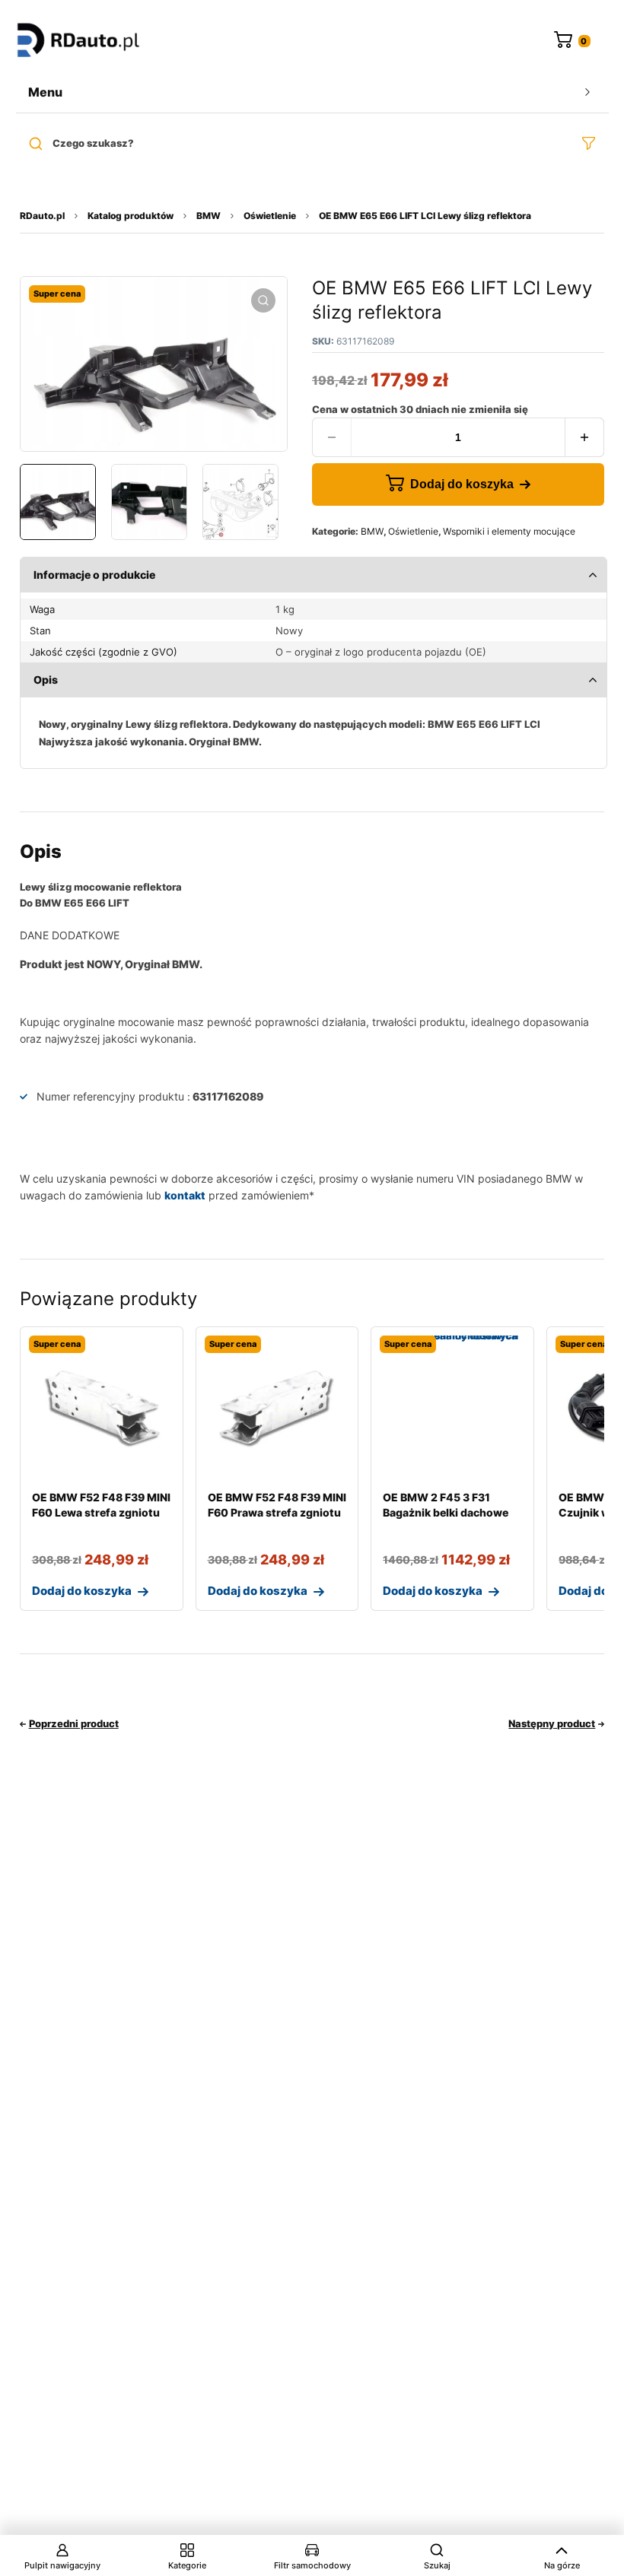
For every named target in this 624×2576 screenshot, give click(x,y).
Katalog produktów (131, 216)
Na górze (562, 2565)
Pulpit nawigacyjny (62, 2565)
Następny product (552, 1723)
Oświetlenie (270, 216)
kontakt (185, 1195)
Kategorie (187, 2565)
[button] (263, 300)
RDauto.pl (42, 216)
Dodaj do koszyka (462, 484)
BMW (209, 216)
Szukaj (437, 2565)
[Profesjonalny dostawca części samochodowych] (78, 41)
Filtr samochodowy (312, 2565)
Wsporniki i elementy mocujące (509, 531)
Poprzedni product (74, 1723)
